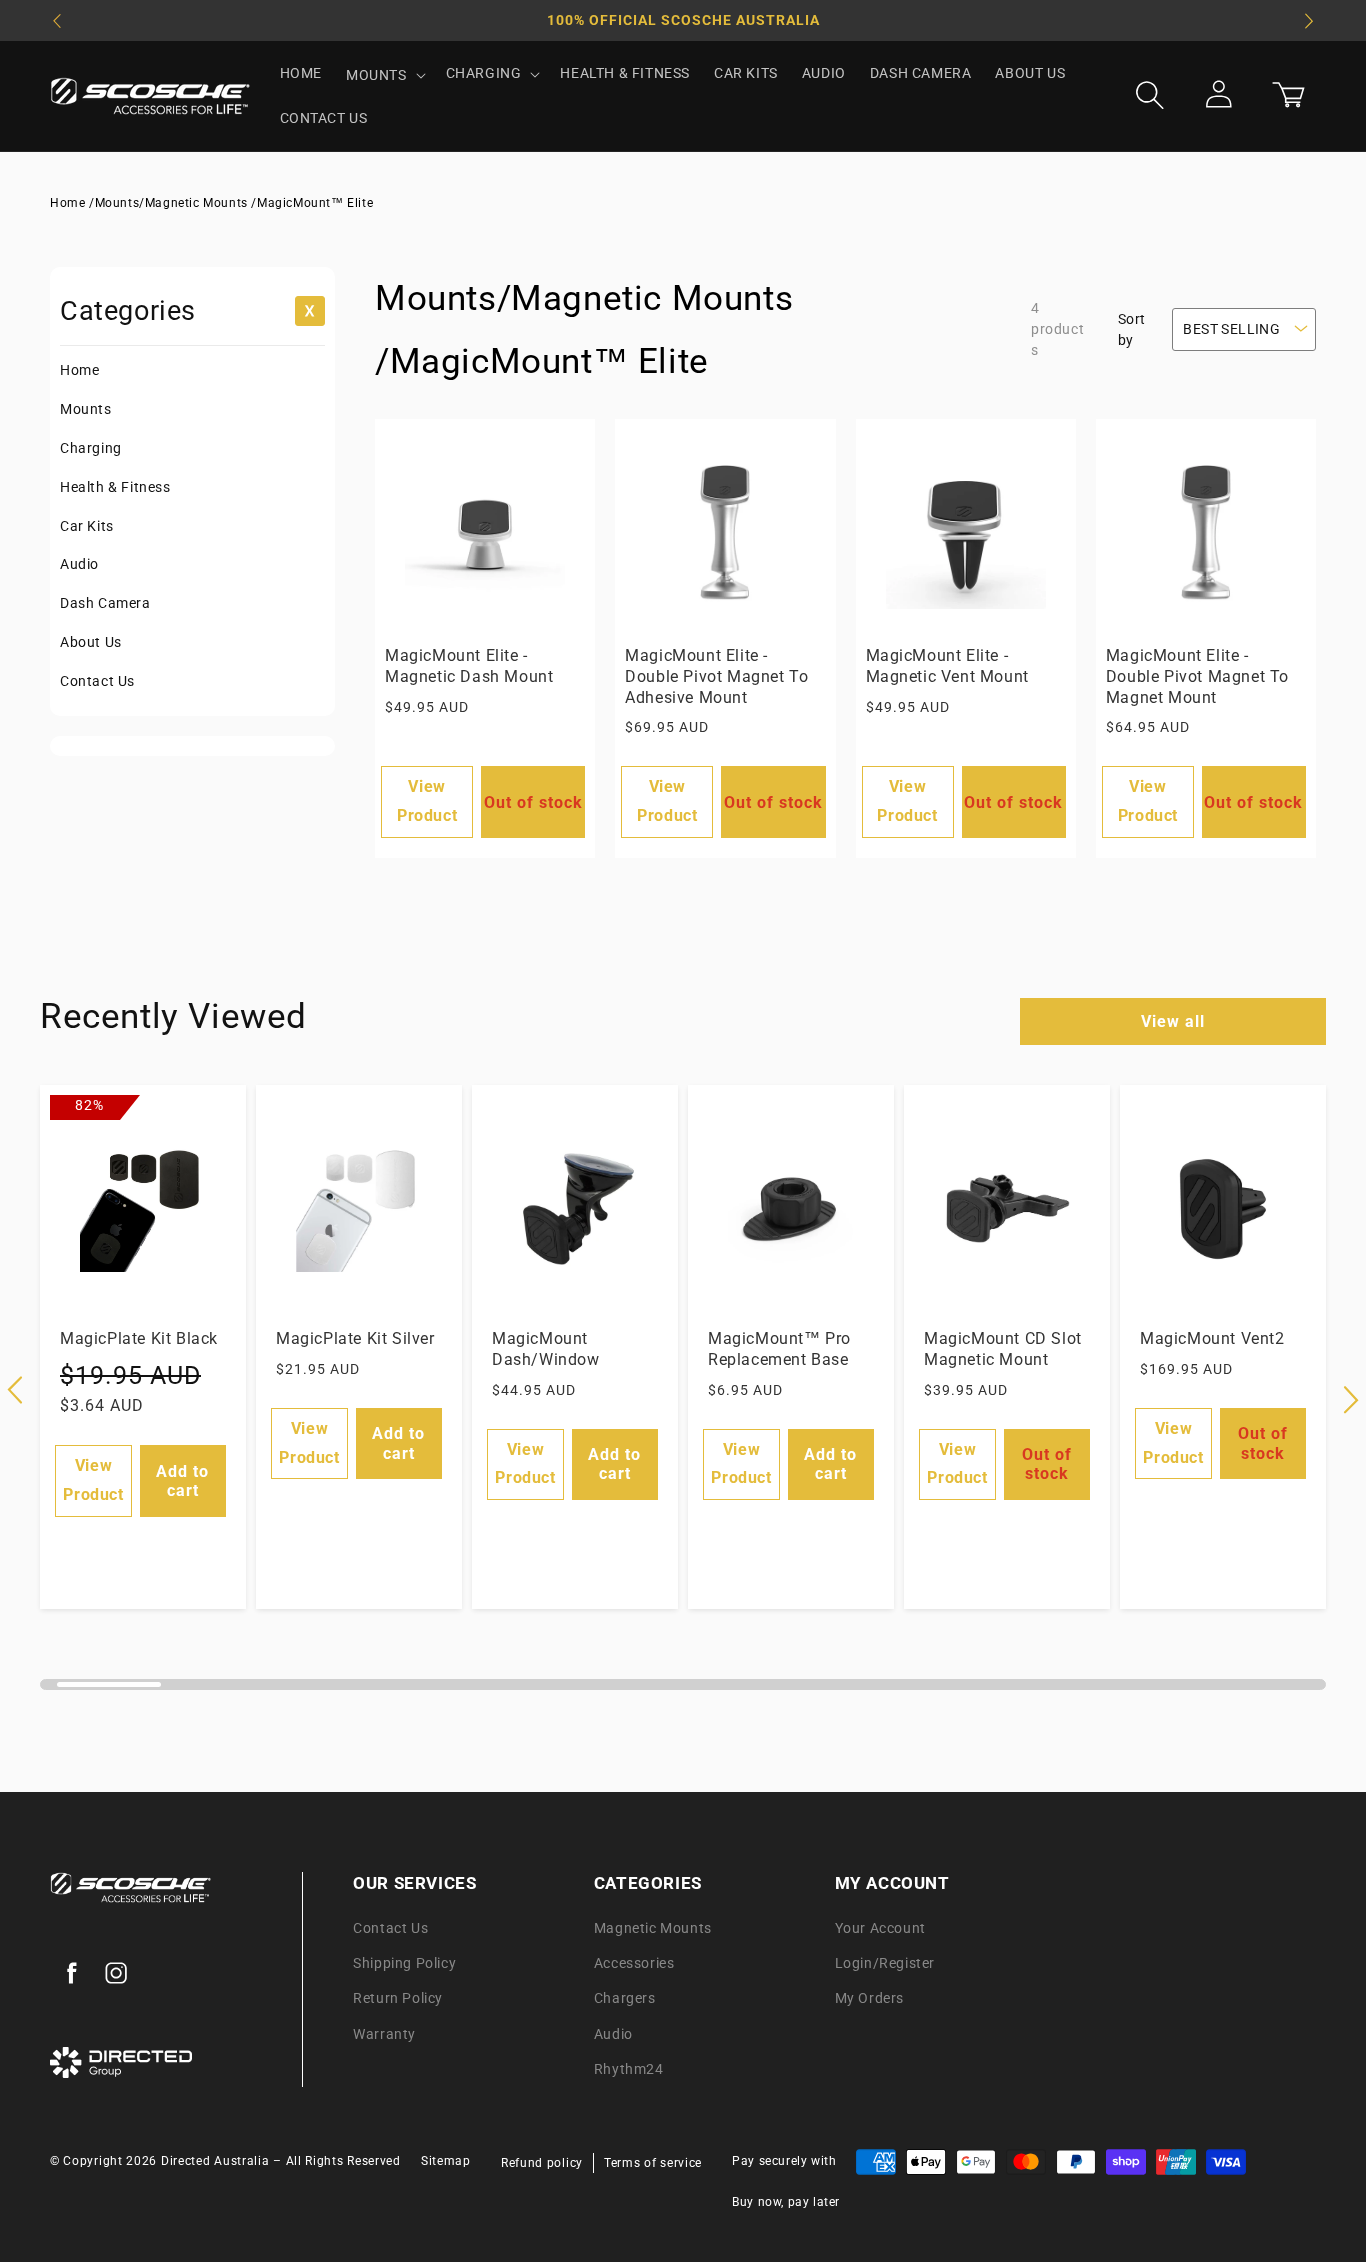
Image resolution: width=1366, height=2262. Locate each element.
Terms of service (653, 2164)
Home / (72, 203)
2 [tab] (171, 1692)
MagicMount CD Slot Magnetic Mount (1003, 1349)
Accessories (634, 1964)
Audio (79, 564)
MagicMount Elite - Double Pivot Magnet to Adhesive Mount (716, 676)
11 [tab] (1111, 1692)
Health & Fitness (115, 487)
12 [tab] (1217, 1692)
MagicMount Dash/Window (546, 1349)
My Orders (869, 1999)
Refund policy (542, 2164)
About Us (91, 642)
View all (1173, 1021)
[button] (384, 75)
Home (79, 370)
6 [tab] (588, 1692)
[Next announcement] (1309, 21)
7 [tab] (693, 1692)
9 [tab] (901, 1692)
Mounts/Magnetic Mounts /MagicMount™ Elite (234, 203)
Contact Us (97, 681)
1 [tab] (67, 1692)
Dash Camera (105, 603)
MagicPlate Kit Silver (355, 1338)
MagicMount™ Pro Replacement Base (779, 1349)
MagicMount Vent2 (1212, 1338)
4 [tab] (380, 1692)
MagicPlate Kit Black (139, 1338)
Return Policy (398, 1999)
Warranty (384, 2034)
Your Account (880, 1928)
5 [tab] (484, 1692)
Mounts (86, 409)
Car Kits (87, 526)
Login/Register (885, 1964)
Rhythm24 (629, 2069)
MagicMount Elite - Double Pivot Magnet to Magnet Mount (1197, 676)
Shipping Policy (404, 1964)
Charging (91, 448)
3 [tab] (275, 1692)
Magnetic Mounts (653, 1928)
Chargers (625, 1999)
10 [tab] (1008, 1692)
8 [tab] (797, 1692)
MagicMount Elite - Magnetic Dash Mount (469, 666)
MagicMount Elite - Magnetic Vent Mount (947, 666)
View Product (427, 801)
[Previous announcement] (57, 21)
